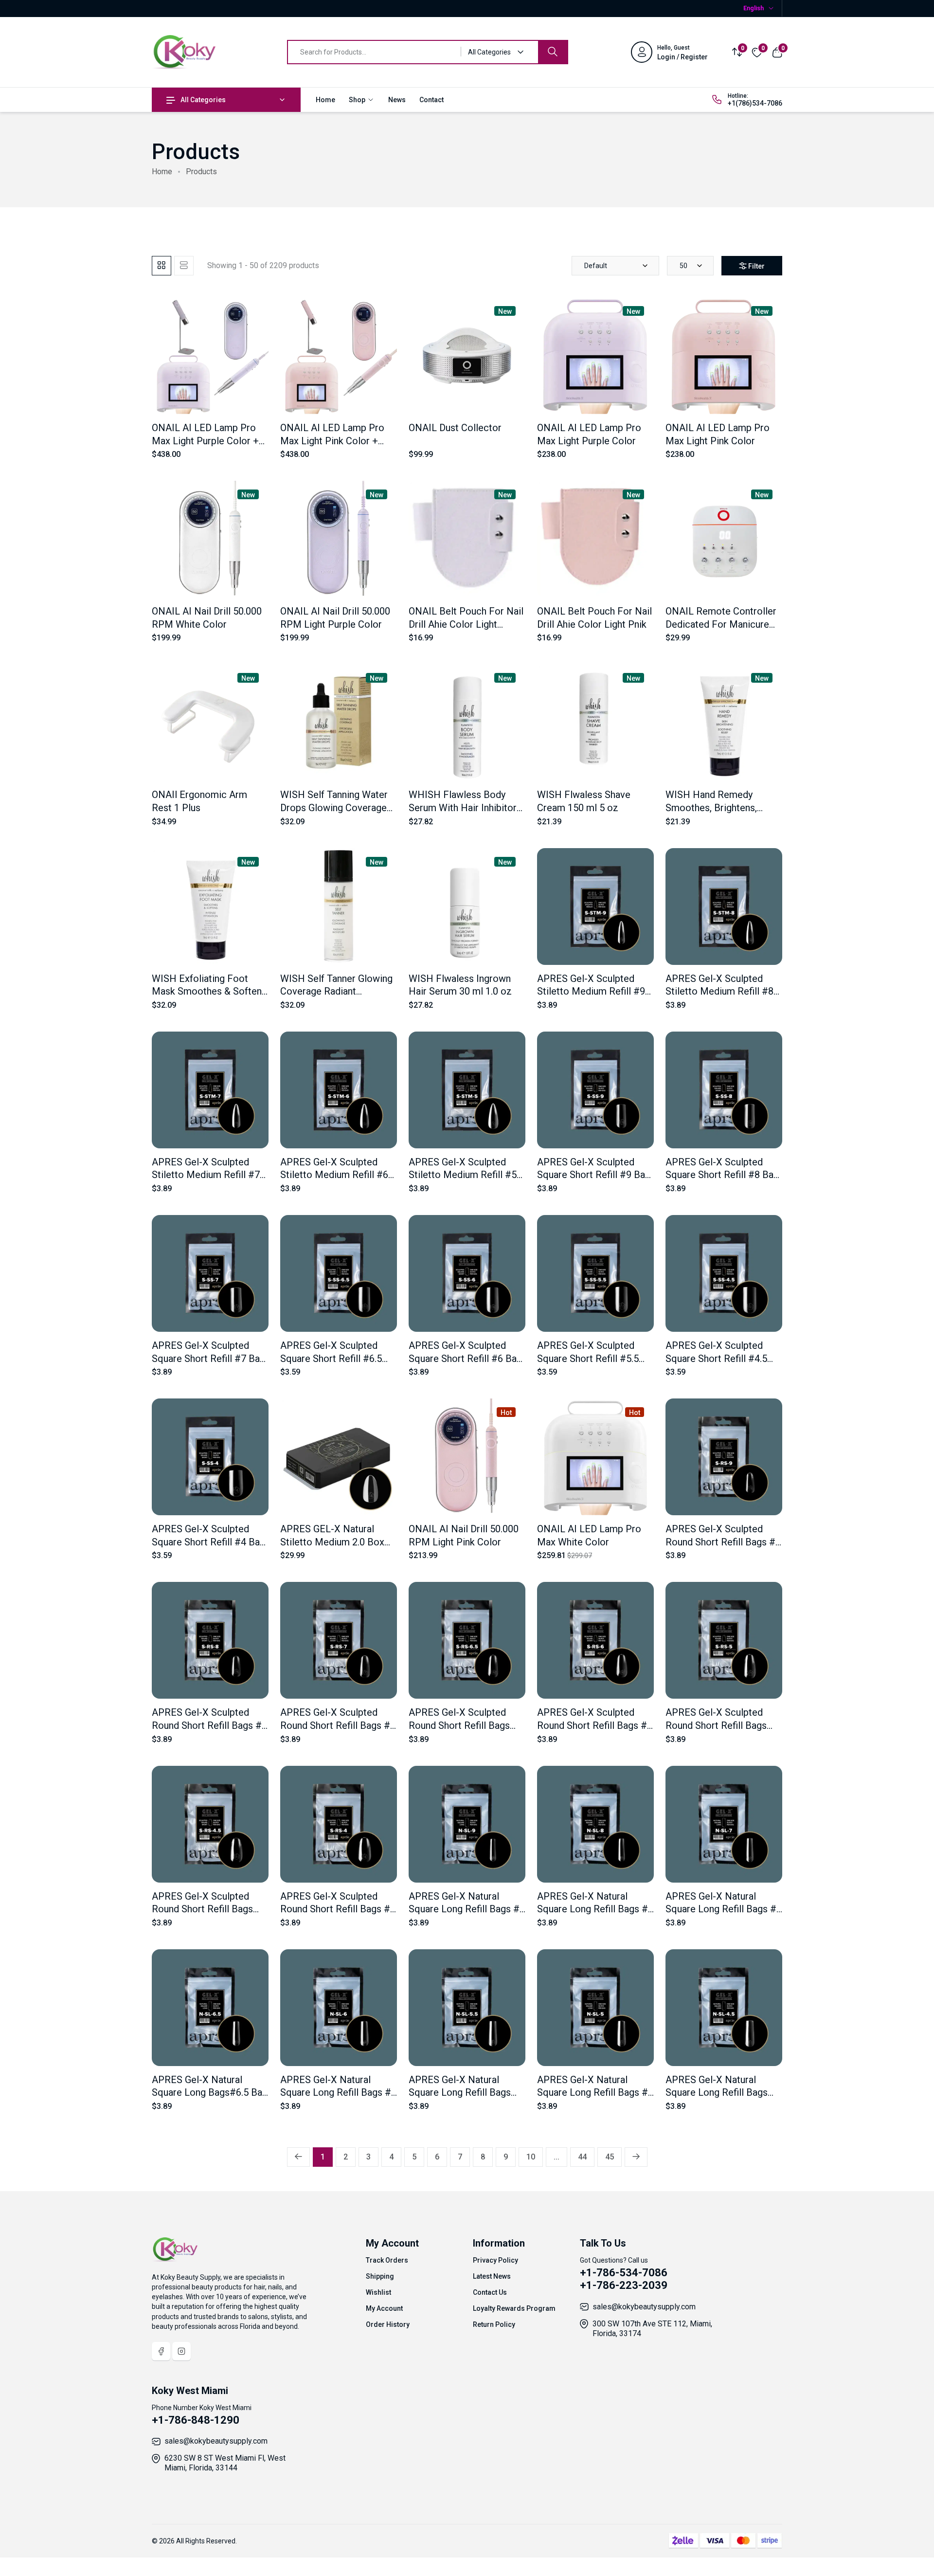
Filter (756, 266)
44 (582, 2157)
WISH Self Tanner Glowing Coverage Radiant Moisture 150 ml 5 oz (336, 991)
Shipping (380, 2276)
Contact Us (490, 2292)
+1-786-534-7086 (624, 2273)
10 (531, 2157)
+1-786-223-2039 (624, 2285)
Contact (431, 100)
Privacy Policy (495, 2260)
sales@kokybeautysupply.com (644, 2307)
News (397, 100)
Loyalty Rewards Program (514, 2308)
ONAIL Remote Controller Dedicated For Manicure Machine (721, 624)
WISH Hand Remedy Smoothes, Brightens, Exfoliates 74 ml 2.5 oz (715, 807)
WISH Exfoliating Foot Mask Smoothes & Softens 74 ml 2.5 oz (209, 991)
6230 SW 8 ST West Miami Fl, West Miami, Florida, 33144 (225, 2463)
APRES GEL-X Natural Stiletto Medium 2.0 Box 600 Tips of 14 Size (332, 1542)
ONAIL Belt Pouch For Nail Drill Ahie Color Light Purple (466, 624)
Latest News (492, 2276)
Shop (358, 100)
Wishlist (378, 2292)
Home (325, 100)
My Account (384, 2308)
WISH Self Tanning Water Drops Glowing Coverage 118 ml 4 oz (334, 807)
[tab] (162, 266)
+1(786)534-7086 (755, 103)
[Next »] (636, 2157)
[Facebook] (161, 2351)
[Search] (553, 52)
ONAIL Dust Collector (455, 428)
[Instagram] (181, 2351)
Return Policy (494, 2324)
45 (610, 2157)
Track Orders (387, 2260)
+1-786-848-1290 (196, 2420)
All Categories (203, 100)
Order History (388, 2324)
